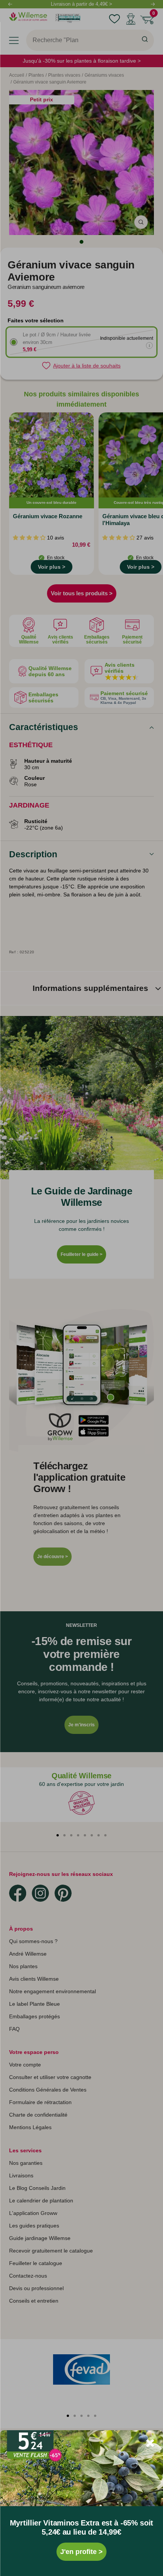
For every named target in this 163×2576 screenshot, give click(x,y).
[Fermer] (150, 2443)
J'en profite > (81, 2552)
